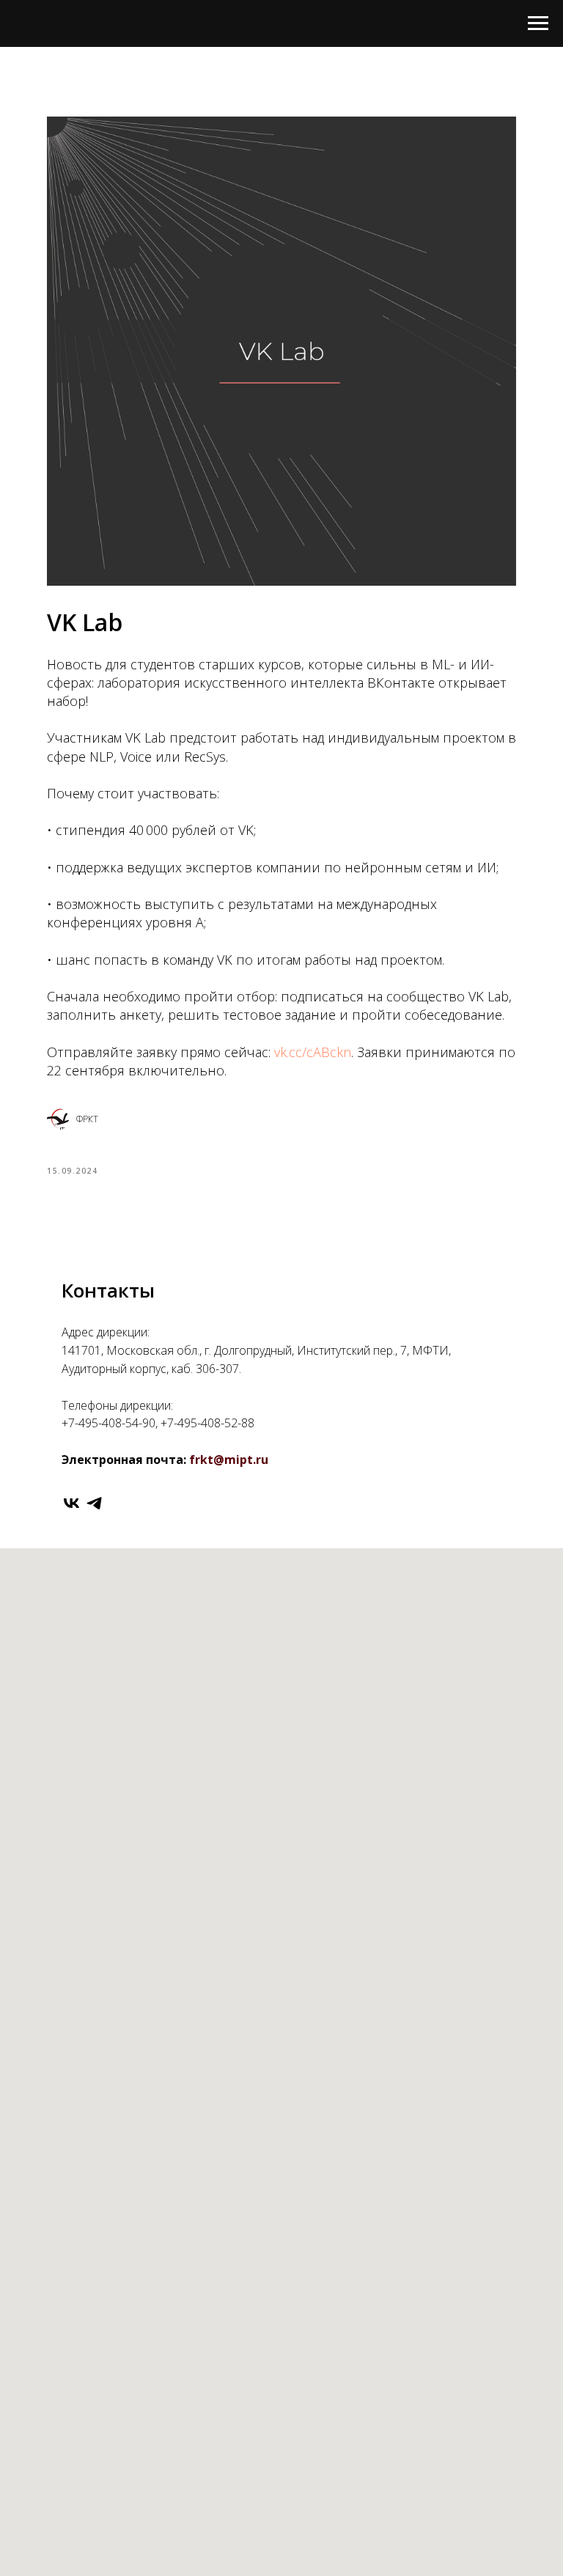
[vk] (71, 1503)
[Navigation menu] (538, 23)
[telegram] (94, 1503)
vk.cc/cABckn (313, 1052)
